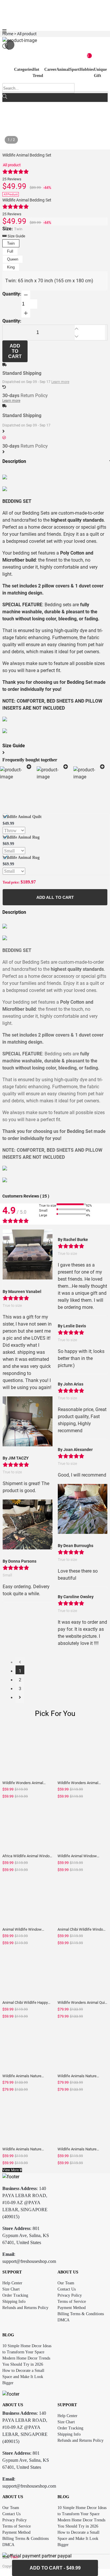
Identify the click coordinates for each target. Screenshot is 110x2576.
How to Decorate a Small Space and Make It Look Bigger (23, 2377)
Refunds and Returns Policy (25, 2308)
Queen (13, 259)
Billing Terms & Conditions (81, 2314)
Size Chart (11, 2289)
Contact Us (67, 2289)
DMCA (64, 2320)
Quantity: (12, 294)
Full (10, 251)
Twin (11, 243)
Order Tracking (15, 2295)
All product (12, 165)
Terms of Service (72, 2302)
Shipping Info (14, 2302)
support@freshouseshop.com (29, 2261)
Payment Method (72, 2308)
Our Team (66, 2283)
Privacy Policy (70, 2295)
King (11, 267)
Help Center (12, 2283)
